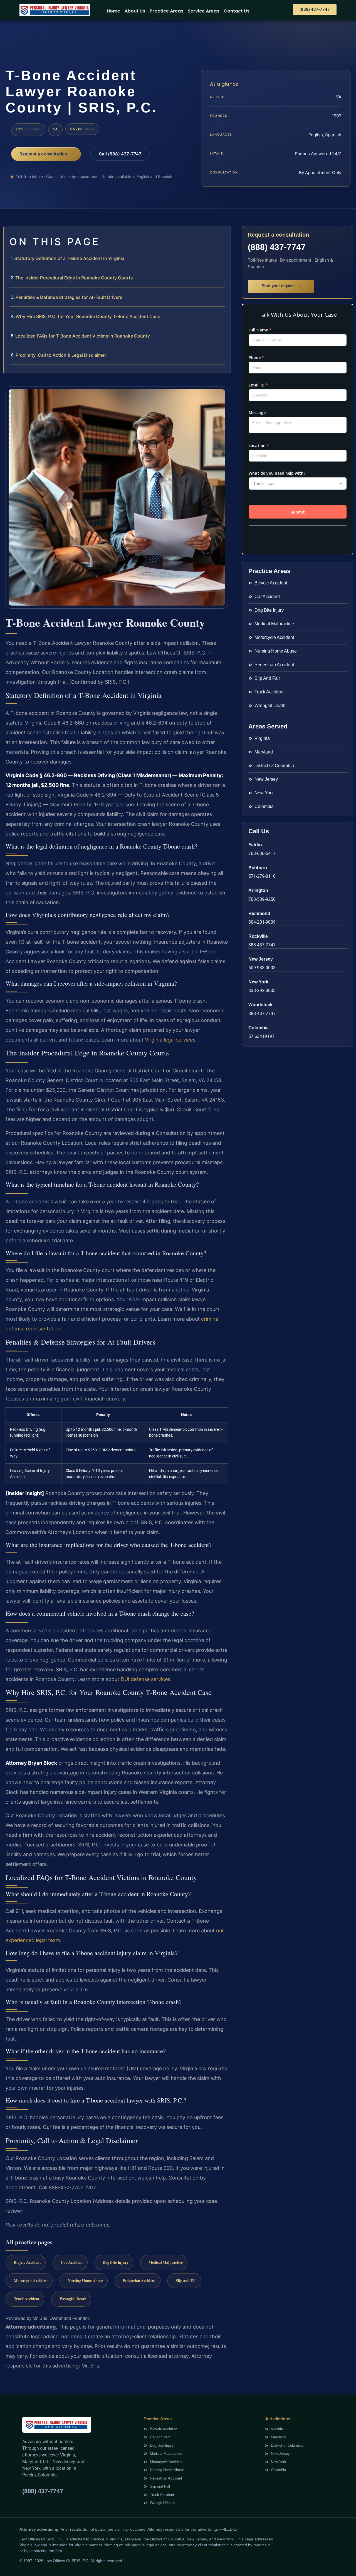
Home (113, 11)
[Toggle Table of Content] (224, 235)
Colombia (259, 1028)
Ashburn (258, 868)
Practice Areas (166, 11)
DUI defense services (145, 1679)
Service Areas (203, 11)
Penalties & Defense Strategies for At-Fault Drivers (69, 297)
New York (258, 982)
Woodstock (260, 1005)
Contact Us (237, 11)
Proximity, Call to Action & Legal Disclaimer (61, 355)
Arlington (258, 890)
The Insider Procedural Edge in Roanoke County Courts (74, 278)
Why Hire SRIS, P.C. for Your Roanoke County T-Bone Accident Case (88, 316)
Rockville (258, 936)
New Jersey (261, 959)
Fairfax (256, 845)
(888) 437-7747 (277, 247)
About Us (135, 11)
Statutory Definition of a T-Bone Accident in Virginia (69, 258)
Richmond (259, 913)
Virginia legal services (170, 1040)
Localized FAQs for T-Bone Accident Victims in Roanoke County (83, 336)
